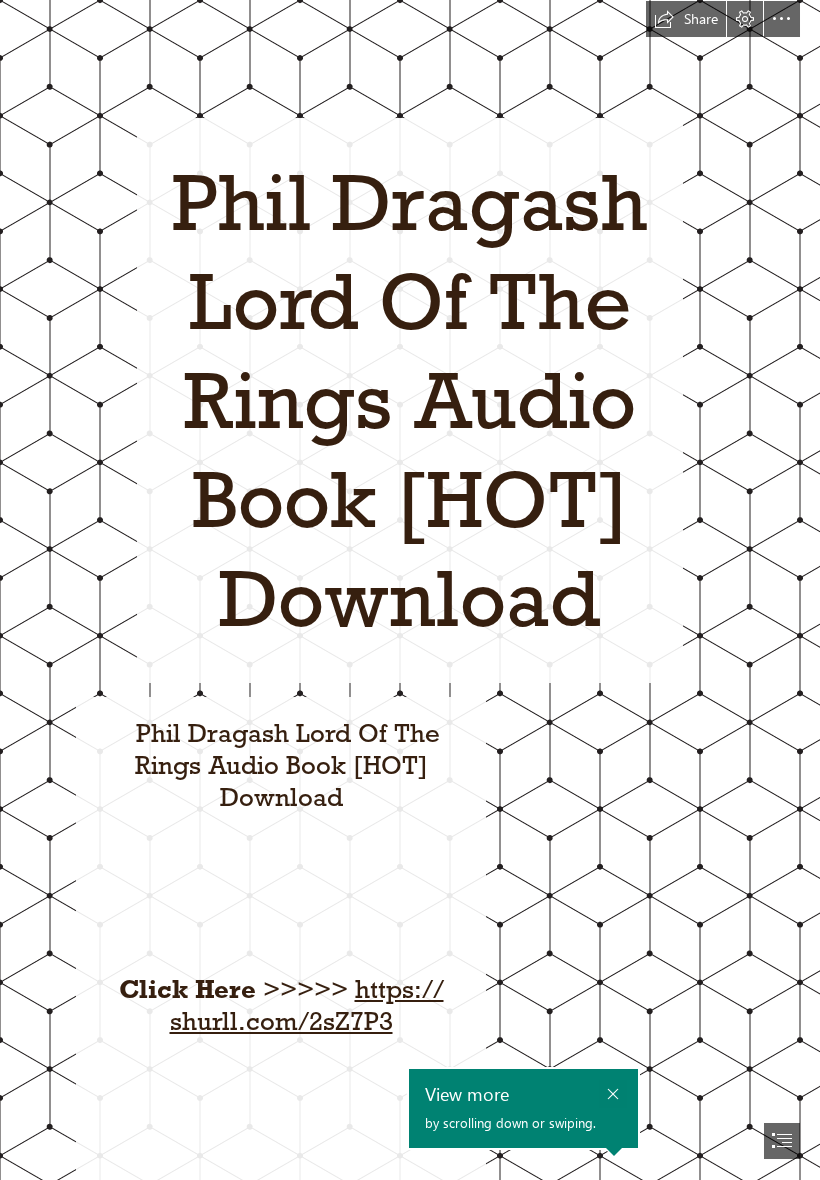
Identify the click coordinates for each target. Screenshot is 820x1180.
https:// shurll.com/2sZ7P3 (307, 1005)
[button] (686, 19)
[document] (410, 590)
